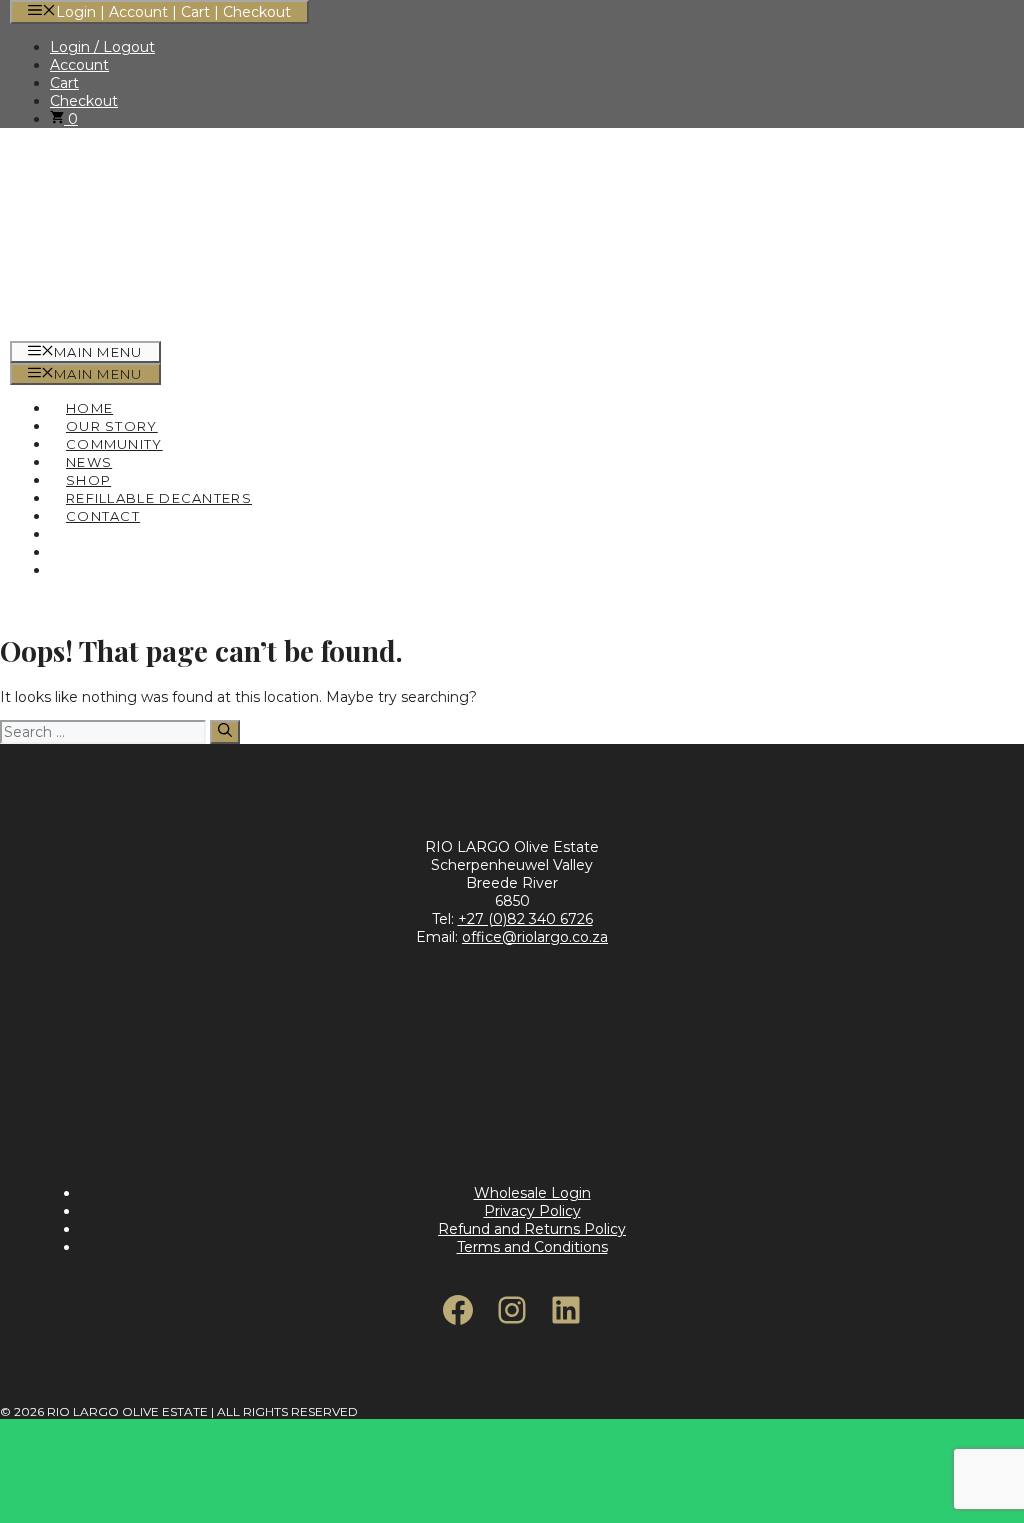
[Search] (225, 732)
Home (89, 408)
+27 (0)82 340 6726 (525, 919)
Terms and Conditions (532, 1247)
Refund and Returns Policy (532, 1229)
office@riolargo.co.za (535, 937)
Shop (88, 480)
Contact (103, 516)
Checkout (84, 101)
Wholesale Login (532, 1193)
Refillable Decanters (159, 498)
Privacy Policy (532, 1211)
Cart (64, 83)
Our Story (112, 426)
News (89, 462)
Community (114, 444)
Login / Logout (102, 47)
